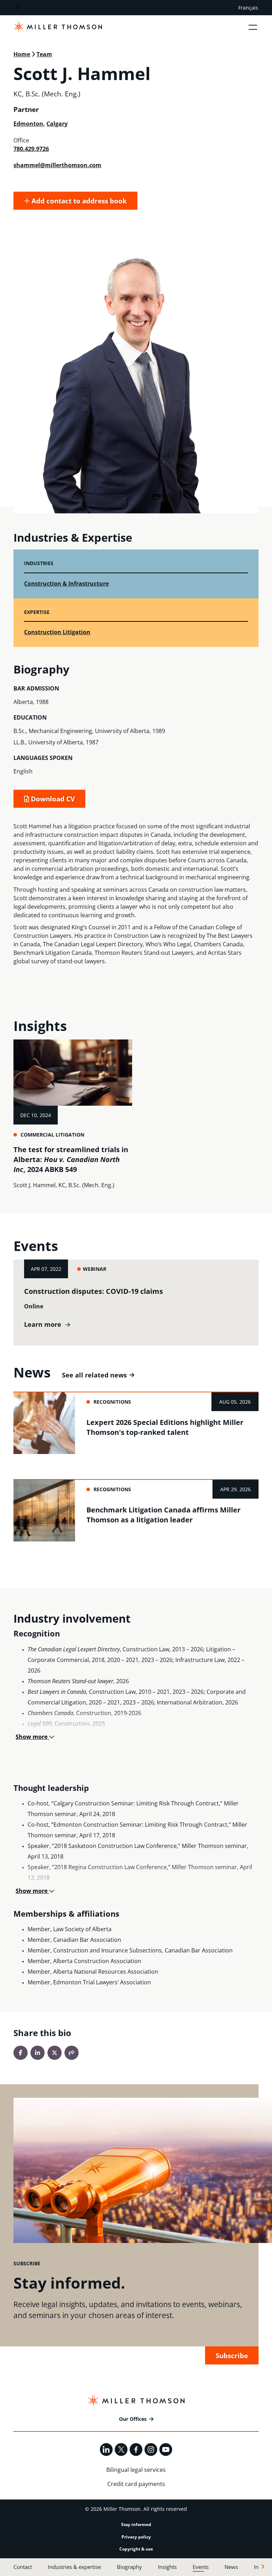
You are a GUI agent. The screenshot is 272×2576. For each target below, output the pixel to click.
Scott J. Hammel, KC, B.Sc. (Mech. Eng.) (64, 1185)
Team (44, 54)
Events (201, 2567)
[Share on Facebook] (21, 2053)
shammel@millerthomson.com (57, 165)
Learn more (43, 1324)
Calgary (57, 124)
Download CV (52, 799)
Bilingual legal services (136, 2470)
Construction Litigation (57, 632)
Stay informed (136, 2524)
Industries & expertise (74, 2567)
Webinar (95, 1269)
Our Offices (133, 2419)
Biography (129, 2567)
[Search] (18, 8)
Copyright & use (136, 2549)
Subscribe (232, 2355)
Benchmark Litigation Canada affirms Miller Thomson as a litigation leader (163, 1515)
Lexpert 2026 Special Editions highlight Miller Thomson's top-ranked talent (165, 1427)
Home (22, 54)
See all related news (94, 1375)
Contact (23, 2567)
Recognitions (112, 1402)
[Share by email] (72, 2053)
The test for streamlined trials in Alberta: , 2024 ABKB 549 (71, 1159)
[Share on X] (55, 2053)
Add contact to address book (78, 201)
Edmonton (28, 124)
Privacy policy (136, 2537)
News (231, 2567)
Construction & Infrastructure (66, 584)
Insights (167, 2567)
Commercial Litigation (52, 1135)
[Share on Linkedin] (38, 2053)
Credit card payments (136, 2484)
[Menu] (253, 27)
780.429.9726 (31, 149)
